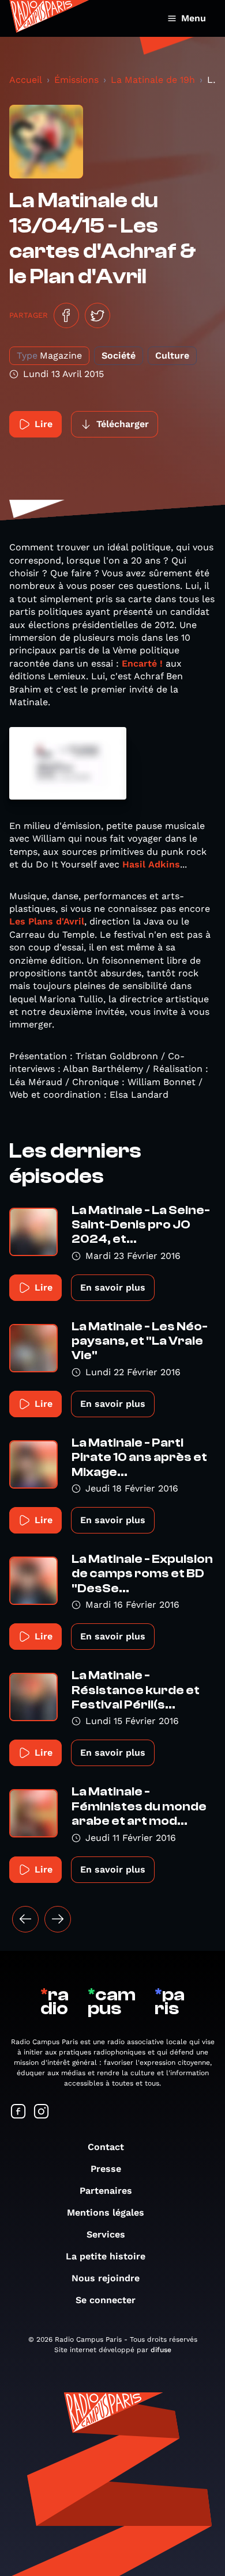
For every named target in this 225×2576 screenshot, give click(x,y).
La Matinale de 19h (153, 80)
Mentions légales (106, 2212)
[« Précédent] (25, 1919)
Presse (106, 2169)
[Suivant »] (58, 1919)
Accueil (26, 80)
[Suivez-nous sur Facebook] (18, 2112)
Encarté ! (144, 663)
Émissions (76, 80)
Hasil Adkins (151, 864)
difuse (161, 2350)
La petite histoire (106, 2256)
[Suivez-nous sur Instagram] (42, 2112)
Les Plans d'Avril (47, 921)
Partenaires (106, 2191)
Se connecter (106, 2300)
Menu (194, 18)
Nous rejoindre (106, 2278)
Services (106, 2234)
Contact (106, 2147)
